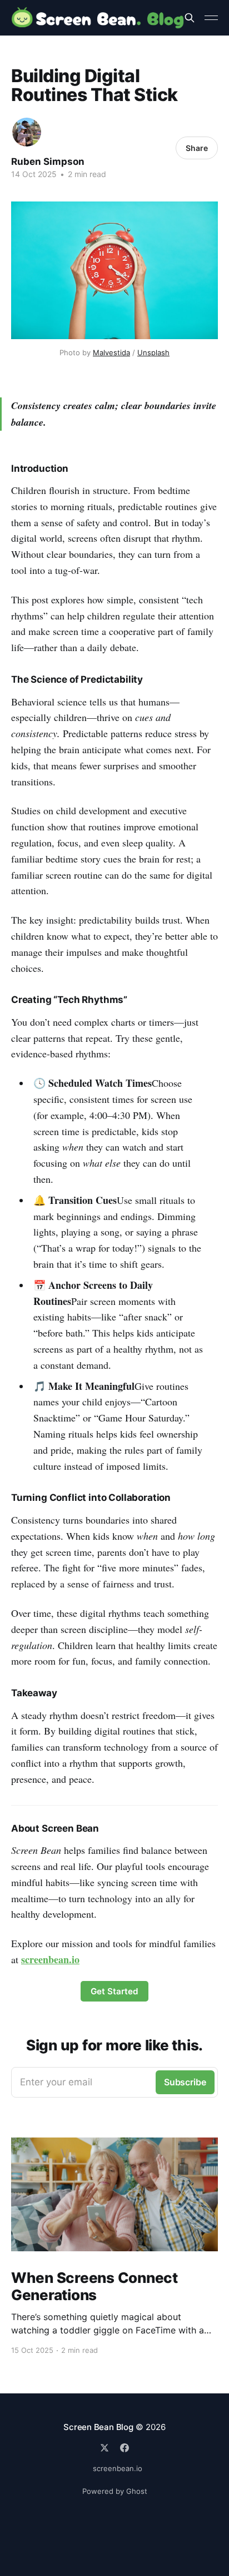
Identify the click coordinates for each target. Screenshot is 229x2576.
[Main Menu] (211, 18)
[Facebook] (125, 2448)
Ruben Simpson (48, 162)
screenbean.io (118, 2468)
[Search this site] (190, 18)
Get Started (114, 1991)
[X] (104, 2448)
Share (197, 148)
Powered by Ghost (115, 2491)
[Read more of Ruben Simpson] (27, 132)
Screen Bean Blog (98, 2427)
